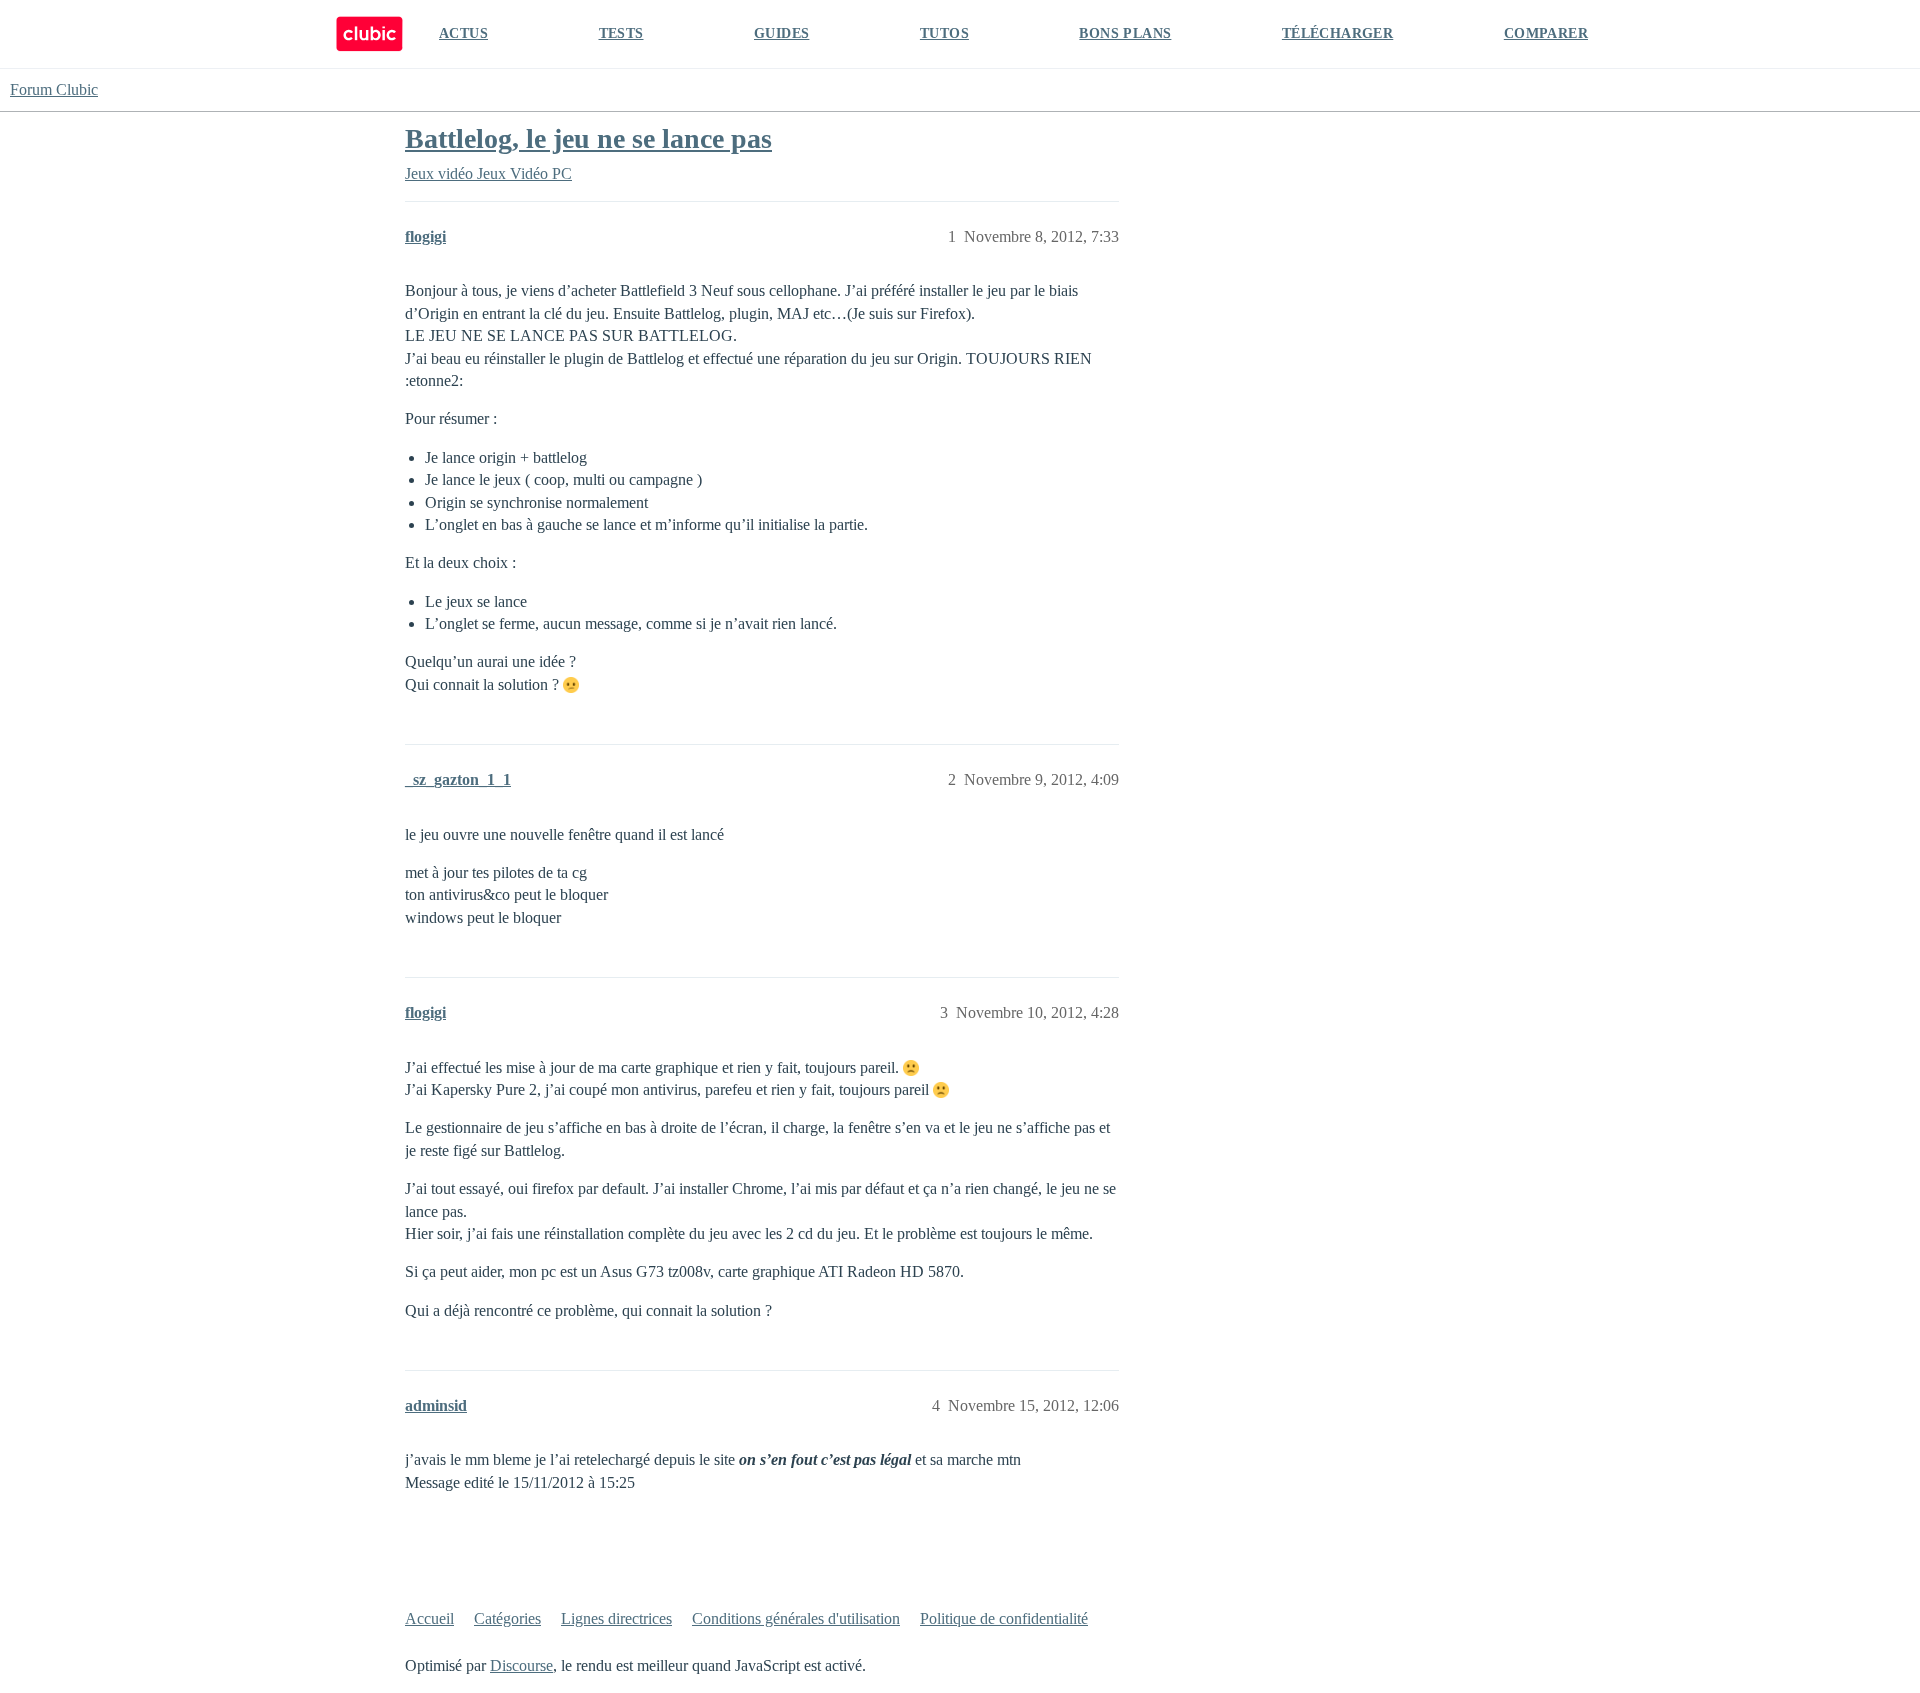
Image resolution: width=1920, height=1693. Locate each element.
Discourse (521, 1665)
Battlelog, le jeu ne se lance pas (588, 138)
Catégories (507, 1618)
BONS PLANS (1125, 33)
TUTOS (944, 33)
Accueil (429, 1618)
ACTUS (463, 33)
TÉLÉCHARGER (1337, 33)
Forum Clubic (54, 89)
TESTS (621, 33)
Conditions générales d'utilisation (796, 1618)
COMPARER (1546, 33)
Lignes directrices (616, 1618)
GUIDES (781, 33)
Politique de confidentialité (1004, 1618)
